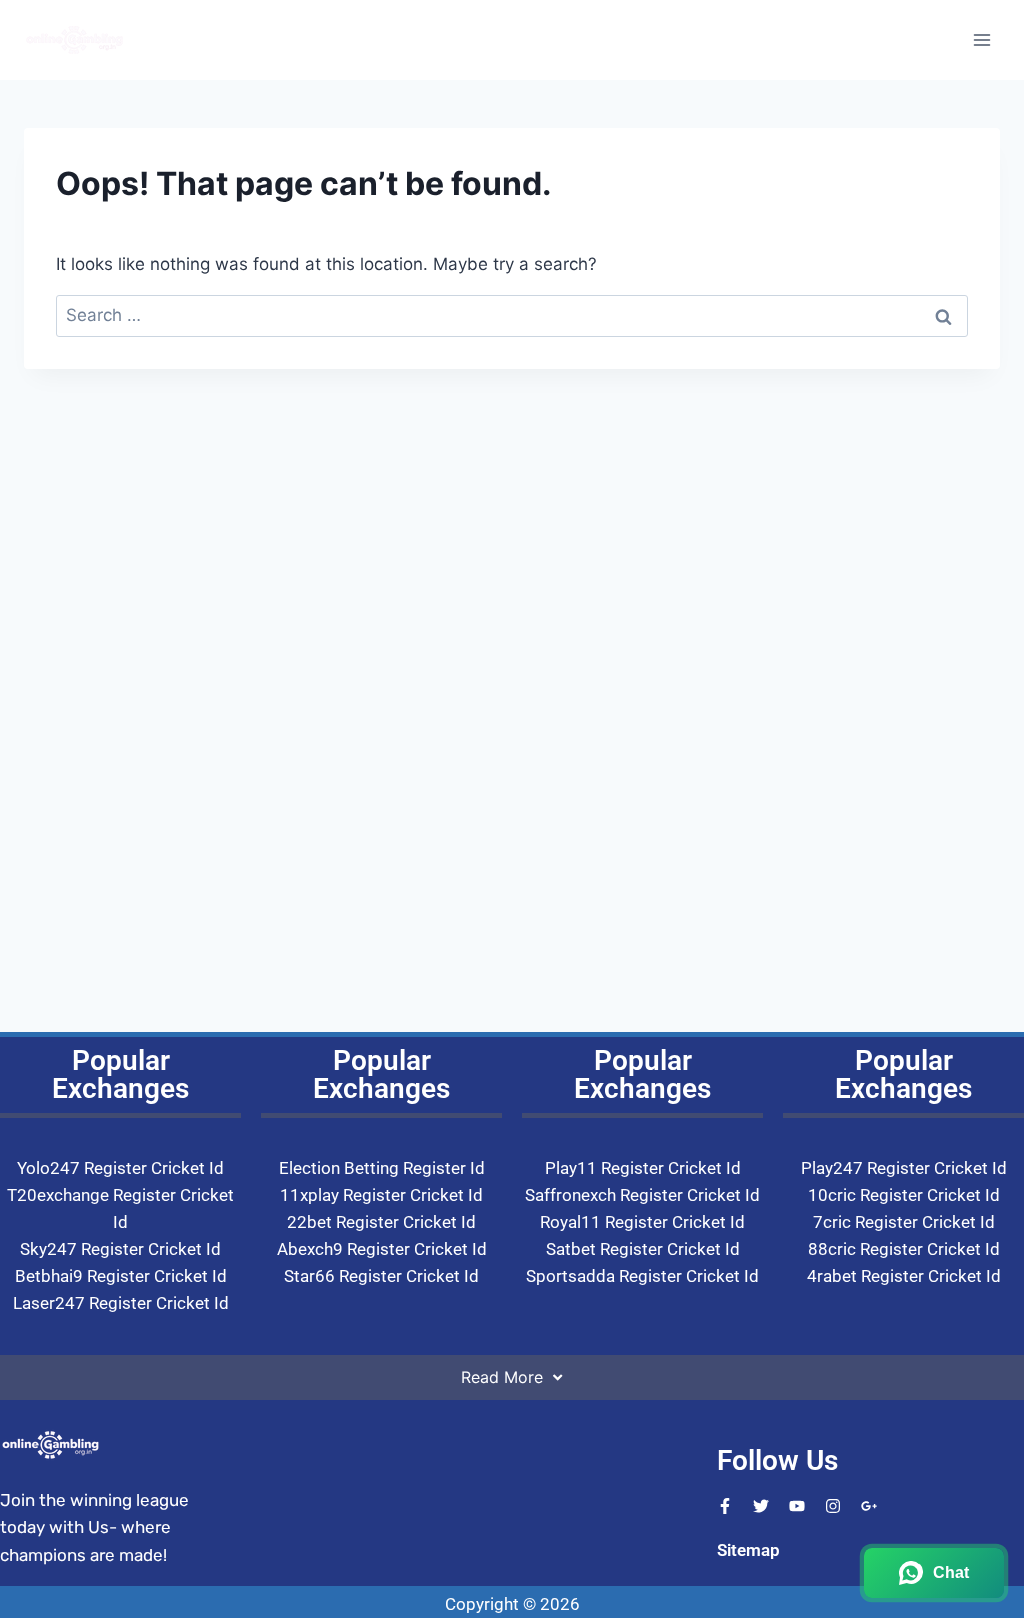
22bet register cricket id (381, 1222)
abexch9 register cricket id (382, 1249)
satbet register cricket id (643, 1249)
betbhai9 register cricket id (121, 1276)
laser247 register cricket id (121, 1303)
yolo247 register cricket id (120, 1168)
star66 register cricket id (381, 1276)
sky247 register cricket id (120, 1249)
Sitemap (748, 1550)
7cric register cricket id (904, 1222)
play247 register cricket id (904, 1168)
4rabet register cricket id (904, 1276)
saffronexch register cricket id (642, 1195)
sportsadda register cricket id (642, 1276)
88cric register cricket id (904, 1249)
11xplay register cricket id (381, 1195)
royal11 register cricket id (642, 1222)
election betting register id (382, 1168)
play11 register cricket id (643, 1168)
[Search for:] (512, 315)
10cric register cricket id (904, 1195)
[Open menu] (981, 39)
